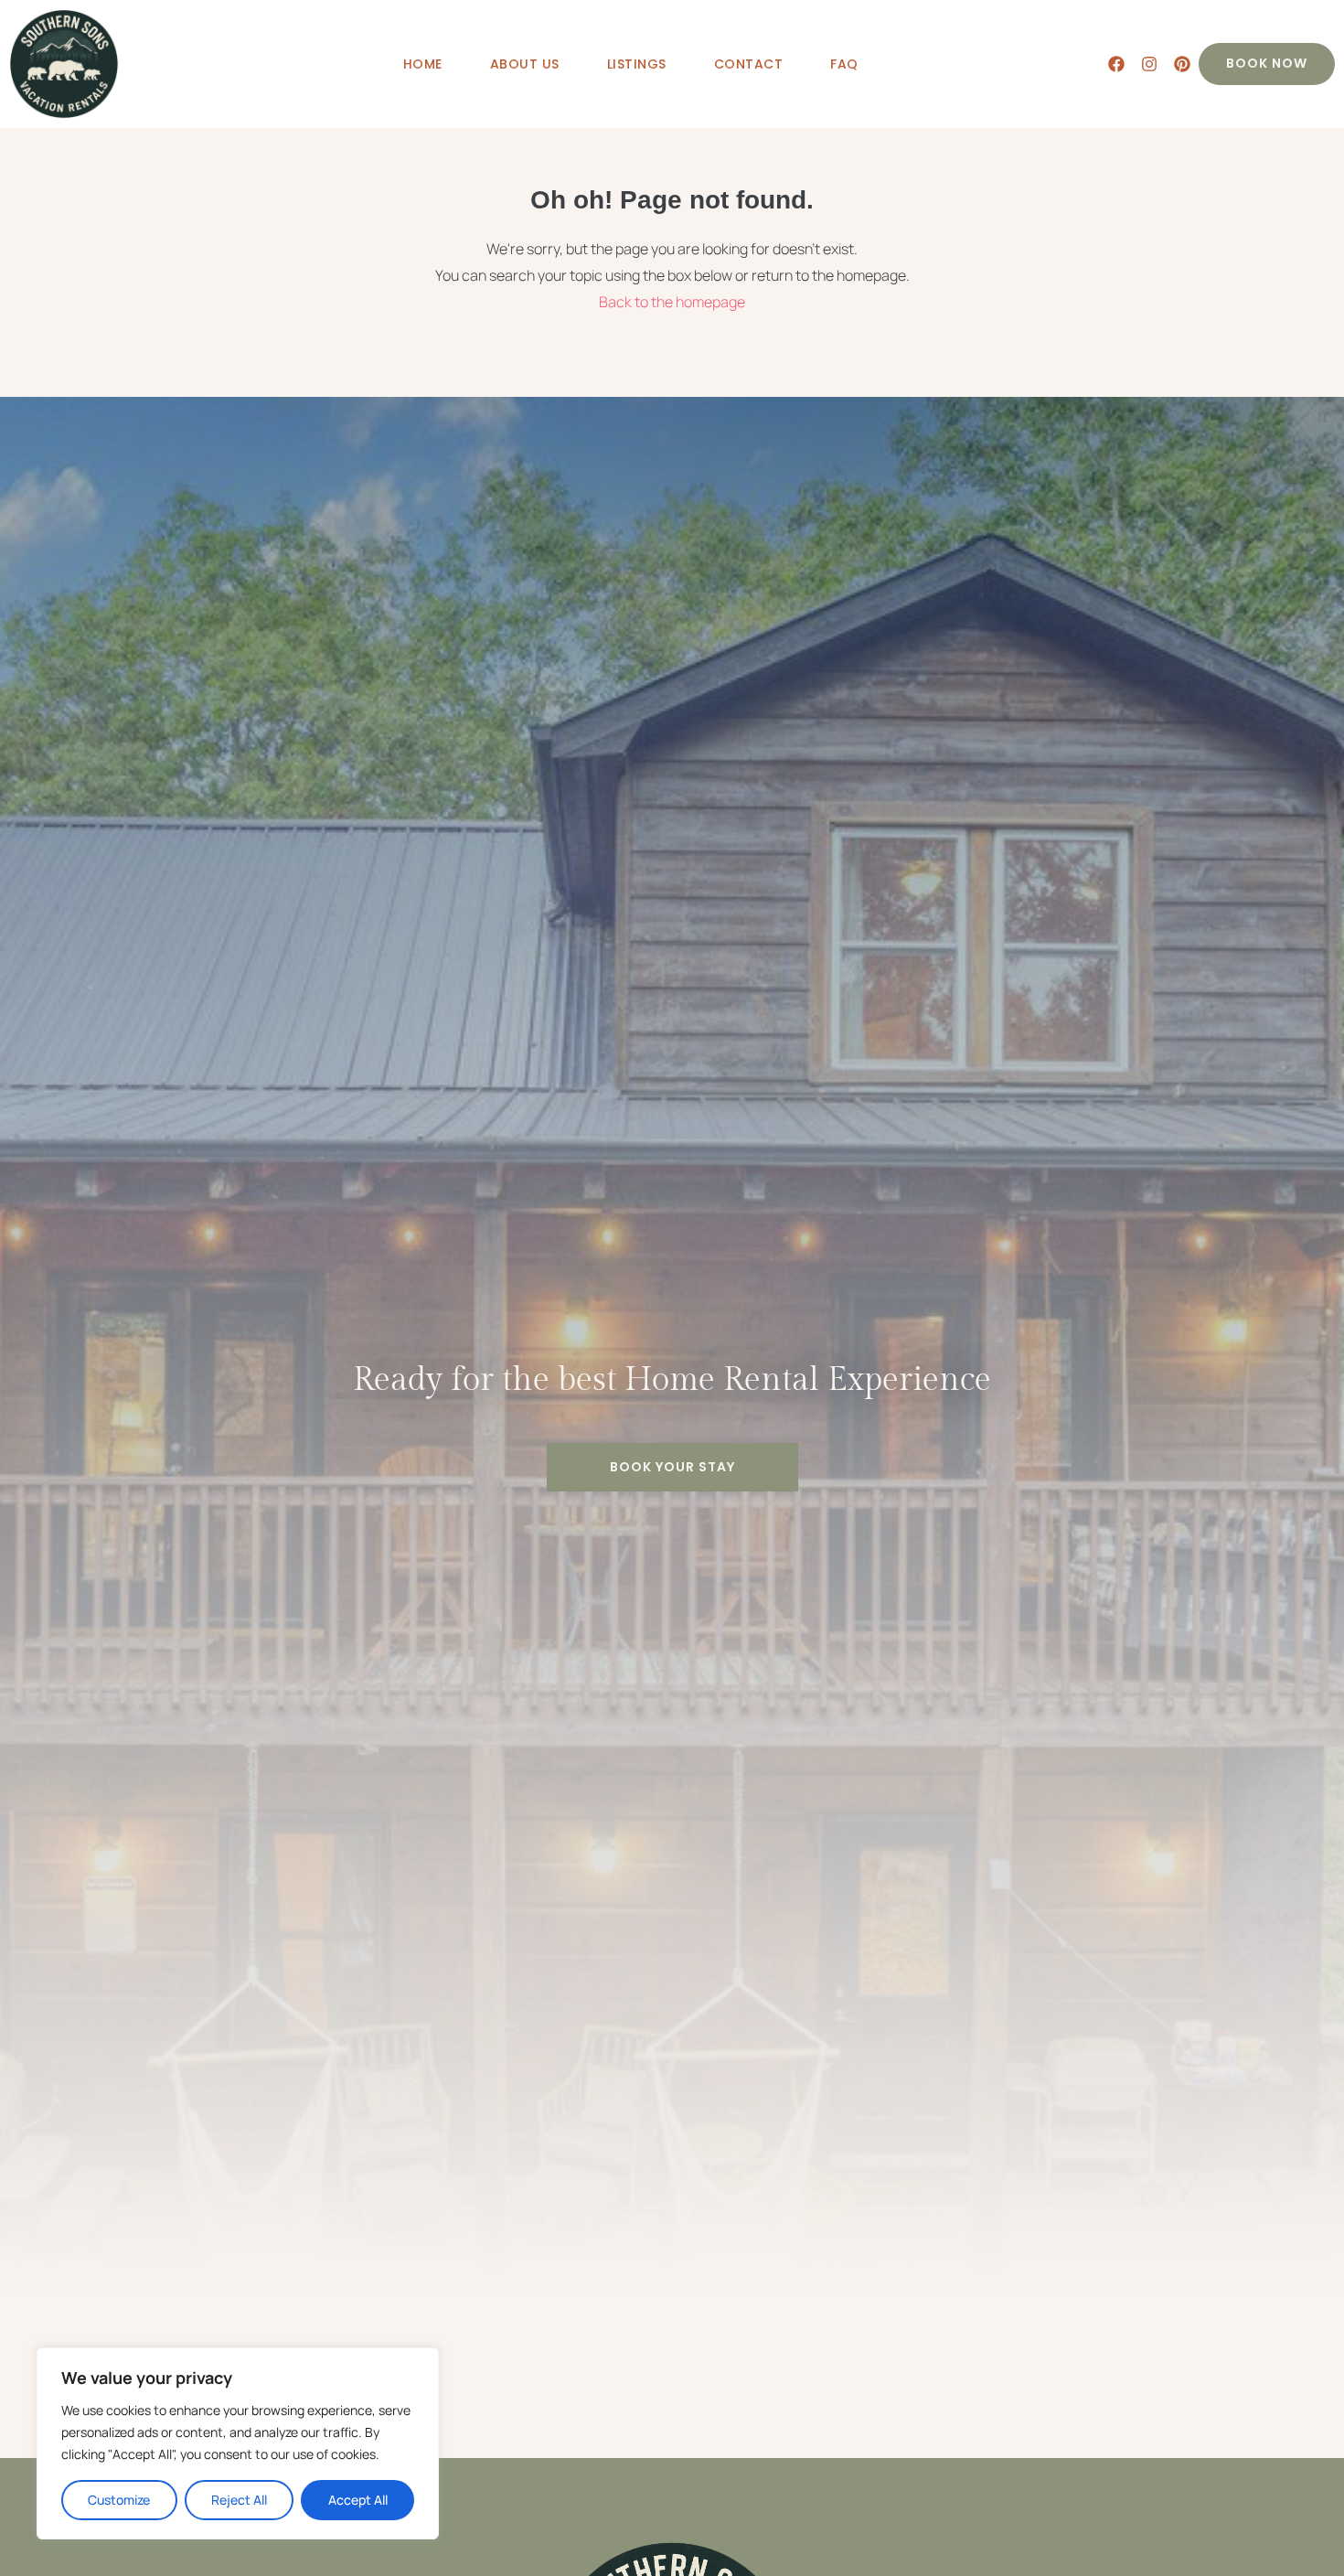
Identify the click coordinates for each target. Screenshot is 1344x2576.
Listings (637, 64)
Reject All (239, 2500)
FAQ (844, 64)
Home (423, 64)
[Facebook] (1116, 64)
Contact (749, 64)
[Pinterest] (1182, 64)
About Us (525, 64)
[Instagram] (1149, 64)
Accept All (358, 2500)
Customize (119, 2500)
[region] (238, 2443)
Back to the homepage (672, 302)
